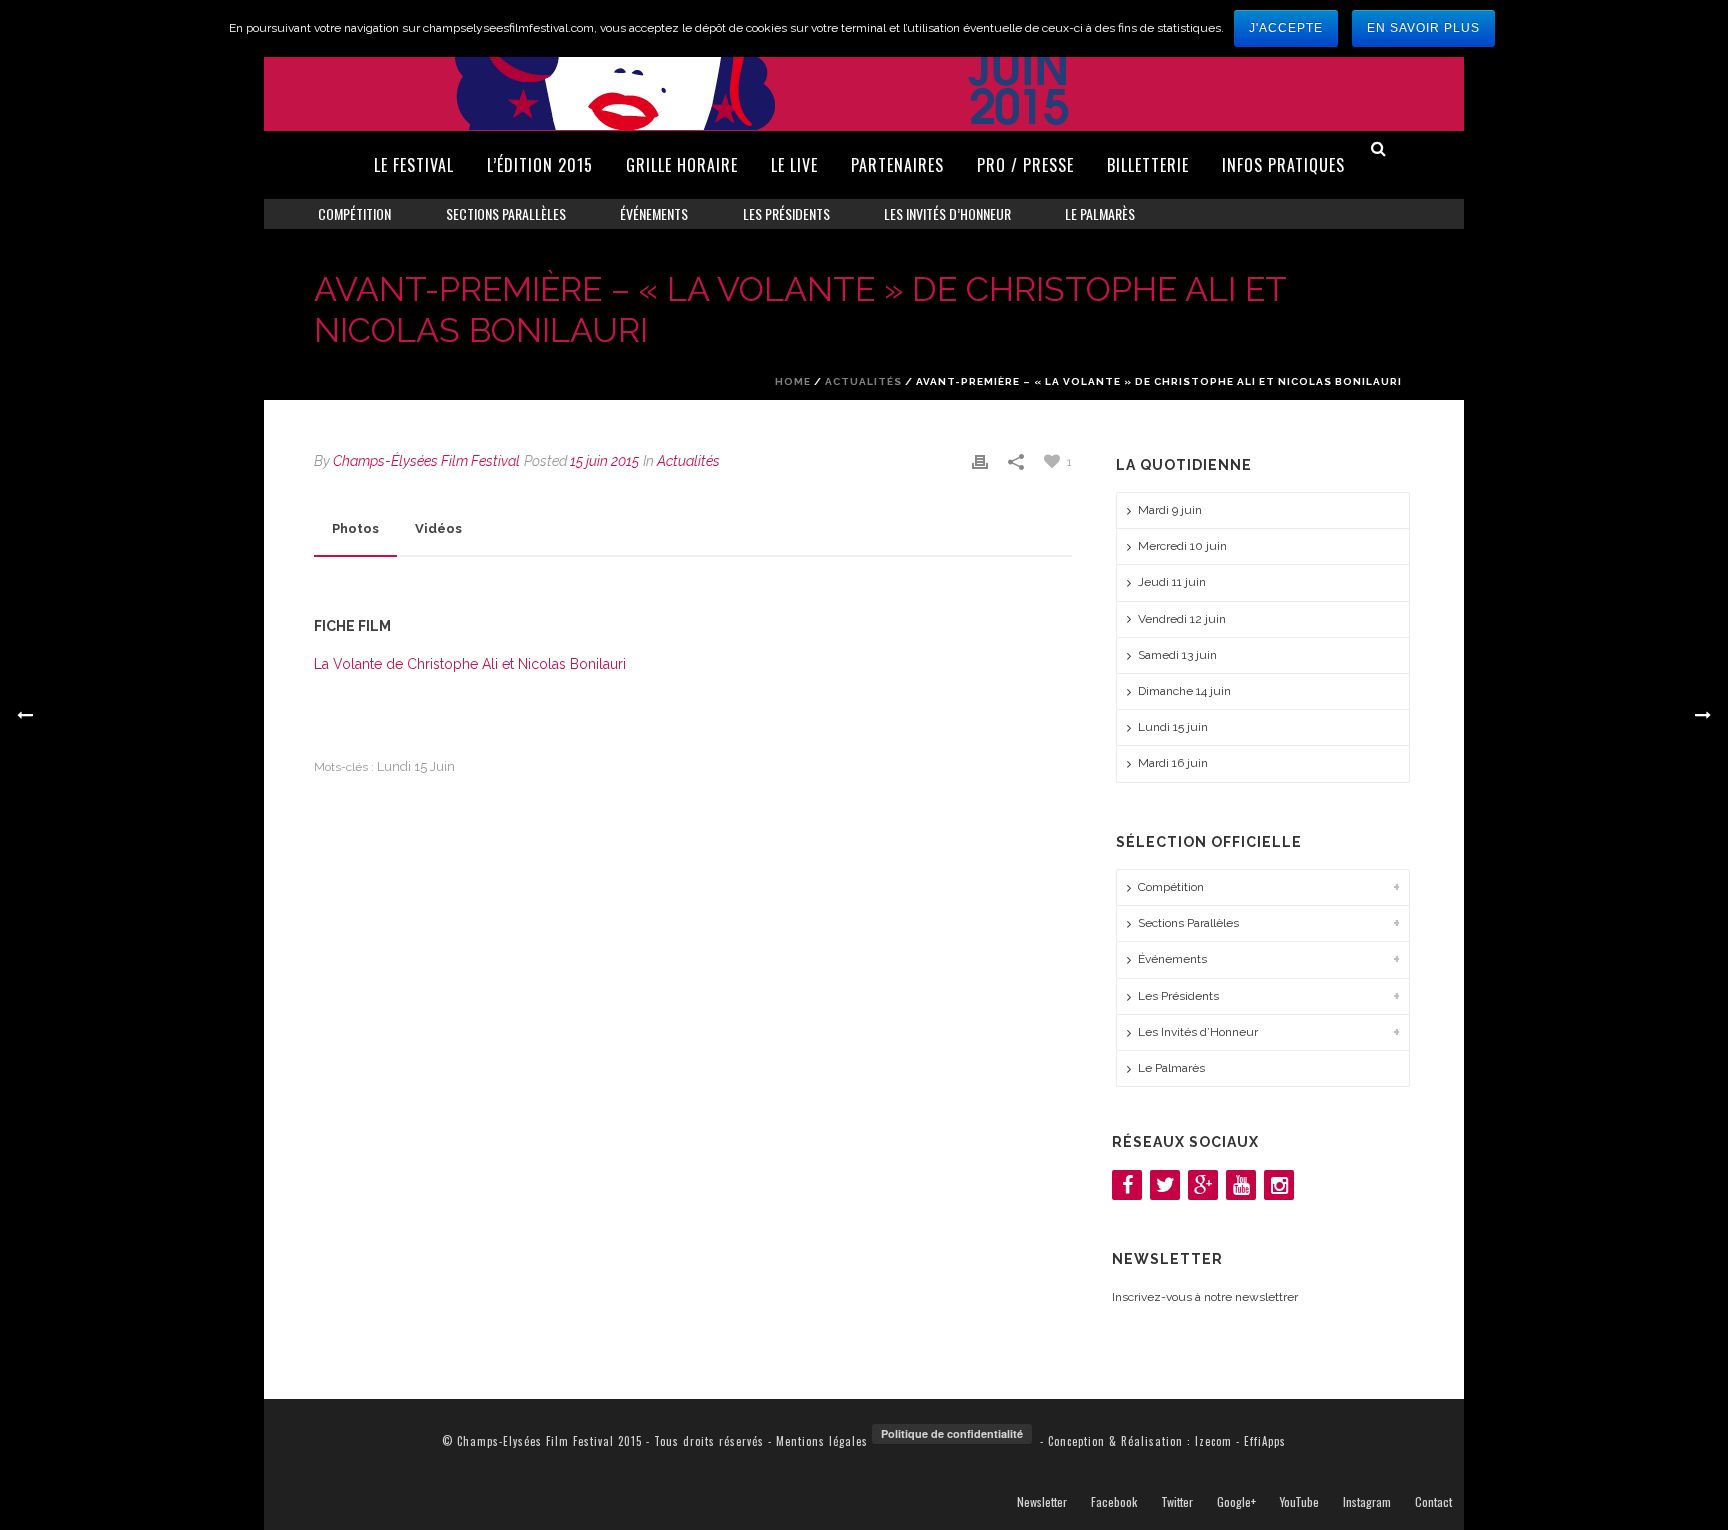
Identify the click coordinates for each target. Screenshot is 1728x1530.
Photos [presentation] (355, 528)
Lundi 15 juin (416, 766)
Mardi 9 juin (1170, 510)
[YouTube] (1241, 1185)
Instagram (1367, 1502)
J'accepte (1286, 28)
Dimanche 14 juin (1184, 691)
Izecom (1213, 1441)
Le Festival (414, 165)
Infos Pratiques (1283, 165)
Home (793, 381)
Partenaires (897, 165)
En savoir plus (1423, 28)
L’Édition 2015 (540, 165)
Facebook (1114, 1502)
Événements (654, 213)
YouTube (1299, 1502)
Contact (1433, 1502)
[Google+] (1203, 1185)
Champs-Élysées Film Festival (426, 461)
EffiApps (1265, 1441)
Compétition (354, 213)
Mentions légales (822, 1441)
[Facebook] (1127, 1185)
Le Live (794, 165)
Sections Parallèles (506, 213)
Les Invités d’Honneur (947, 213)
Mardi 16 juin (1173, 763)
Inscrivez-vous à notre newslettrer (1205, 1297)
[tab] (355, 529)
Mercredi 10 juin (1182, 546)
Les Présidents (786, 213)
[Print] (980, 461)
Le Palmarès (1100, 213)
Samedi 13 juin (1177, 655)
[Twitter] (1165, 1185)
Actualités (863, 381)
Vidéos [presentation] (438, 528)
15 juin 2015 (604, 461)
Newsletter (1042, 1502)
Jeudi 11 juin (1172, 582)
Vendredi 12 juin (1182, 619)
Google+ (1236, 1502)
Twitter (1177, 1502)
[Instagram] (1279, 1185)
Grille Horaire (682, 165)
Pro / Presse (1025, 165)
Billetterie (1148, 165)
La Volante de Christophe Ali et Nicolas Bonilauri (470, 664)
